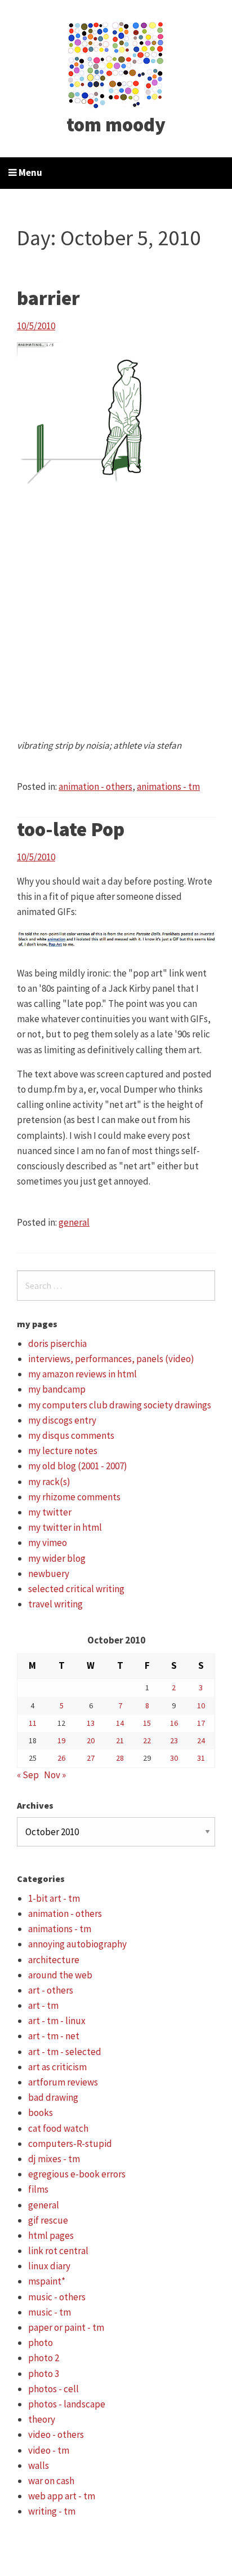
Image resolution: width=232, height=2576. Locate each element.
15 (147, 1723)
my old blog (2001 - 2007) (78, 1466)
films (38, 2189)
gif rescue (48, 2220)
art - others (51, 1990)
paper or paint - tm (66, 2327)
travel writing (55, 1604)
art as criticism (57, 2067)
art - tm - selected (65, 2052)
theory (42, 2419)
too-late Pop (71, 829)
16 (174, 1723)
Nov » (55, 1775)
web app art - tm (62, 2496)
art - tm (43, 2005)
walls (39, 2465)
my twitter (50, 1512)
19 (61, 1740)
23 (174, 1740)
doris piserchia (57, 1344)
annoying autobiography (77, 1944)
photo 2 (44, 2358)
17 (201, 1723)
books (41, 2113)
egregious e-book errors (77, 2174)
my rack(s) (49, 1482)
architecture (54, 1960)
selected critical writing (76, 1589)
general (74, 1222)
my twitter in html (65, 1527)
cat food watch (58, 2128)
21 (120, 1740)
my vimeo (48, 1543)
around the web (60, 1975)
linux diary (49, 2266)
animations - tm (168, 787)
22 (147, 1740)
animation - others (95, 787)
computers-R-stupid (70, 2144)
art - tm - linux (57, 2021)
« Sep (28, 1775)
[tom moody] (116, 64)
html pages (51, 2235)
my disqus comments (71, 1435)
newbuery (49, 1574)
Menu (30, 173)
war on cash (51, 2481)
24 (201, 1740)
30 (174, 1758)
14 (120, 1723)
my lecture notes (63, 1451)
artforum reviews (63, 2082)
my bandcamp (57, 1389)
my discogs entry (62, 1420)
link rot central (58, 2251)
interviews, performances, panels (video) (111, 1359)
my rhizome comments (74, 1497)
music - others (57, 2297)
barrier (48, 298)
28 (120, 1758)
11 (33, 1723)
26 (61, 1758)
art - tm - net (54, 2036)
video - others (56, 2434)
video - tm (49, 2450)
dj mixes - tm (54, 2159)
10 (201, 1705)
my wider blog (57, 1558)
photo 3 (44, 2374)
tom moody (116, 125)
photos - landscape (67, 2404)
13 (91, 1723)
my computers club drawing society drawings (120, 1405)
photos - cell (53, 2389)
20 (91, 1740)
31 (201, 1758)
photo (41, 2343)
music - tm (50, 2312)
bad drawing (53, 2097)
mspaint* (47, 2281)
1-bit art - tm (54, 1898)
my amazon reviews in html (82, 1374)
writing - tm (52, 2511)
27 (91, 1758)
